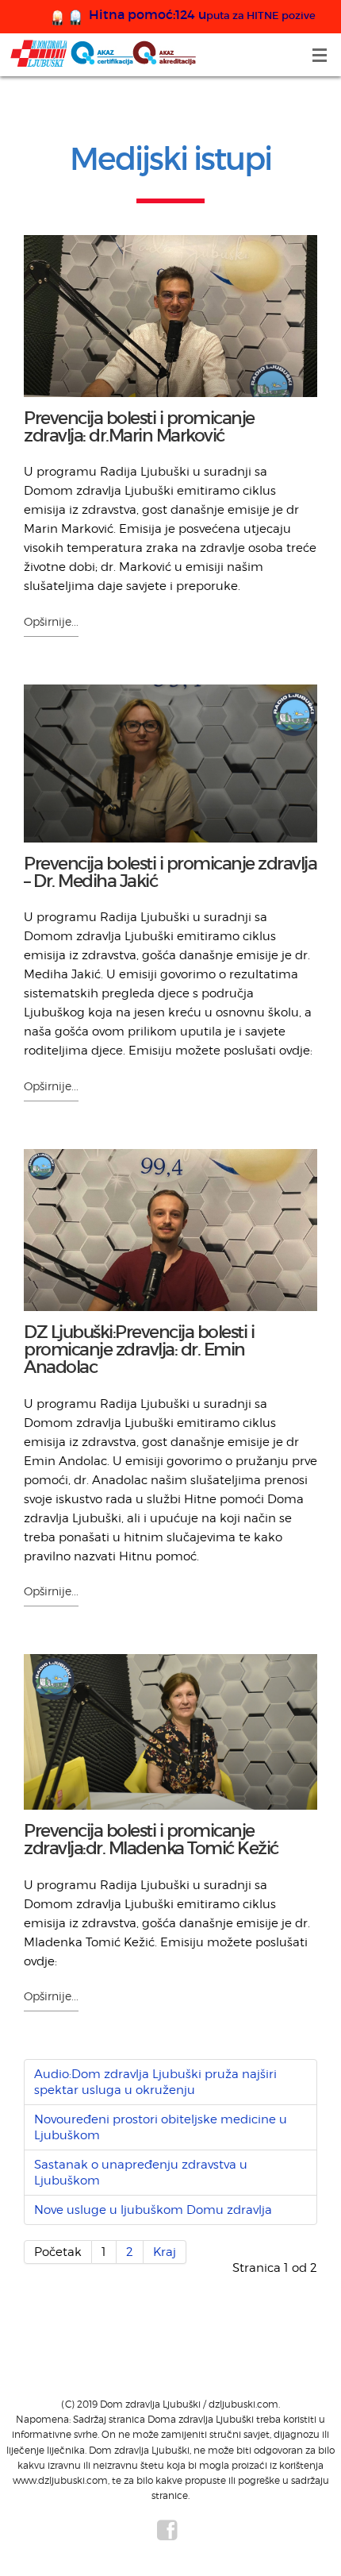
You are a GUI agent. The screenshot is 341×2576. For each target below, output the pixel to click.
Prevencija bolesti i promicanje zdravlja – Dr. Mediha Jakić (170, 872)
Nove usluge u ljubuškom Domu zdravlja (153, 2210)
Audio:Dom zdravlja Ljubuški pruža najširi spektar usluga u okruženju (155, 2082)
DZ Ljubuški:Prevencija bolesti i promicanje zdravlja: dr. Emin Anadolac (139, 1350)
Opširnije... (51, 621)
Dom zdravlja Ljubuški (103, 54)
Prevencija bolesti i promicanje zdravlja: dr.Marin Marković (139, 427)
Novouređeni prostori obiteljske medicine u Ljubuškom (161, 2127)
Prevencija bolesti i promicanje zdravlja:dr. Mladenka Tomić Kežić (151, 1839)
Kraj (165, 2252)
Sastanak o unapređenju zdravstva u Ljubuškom (141, 2173)
